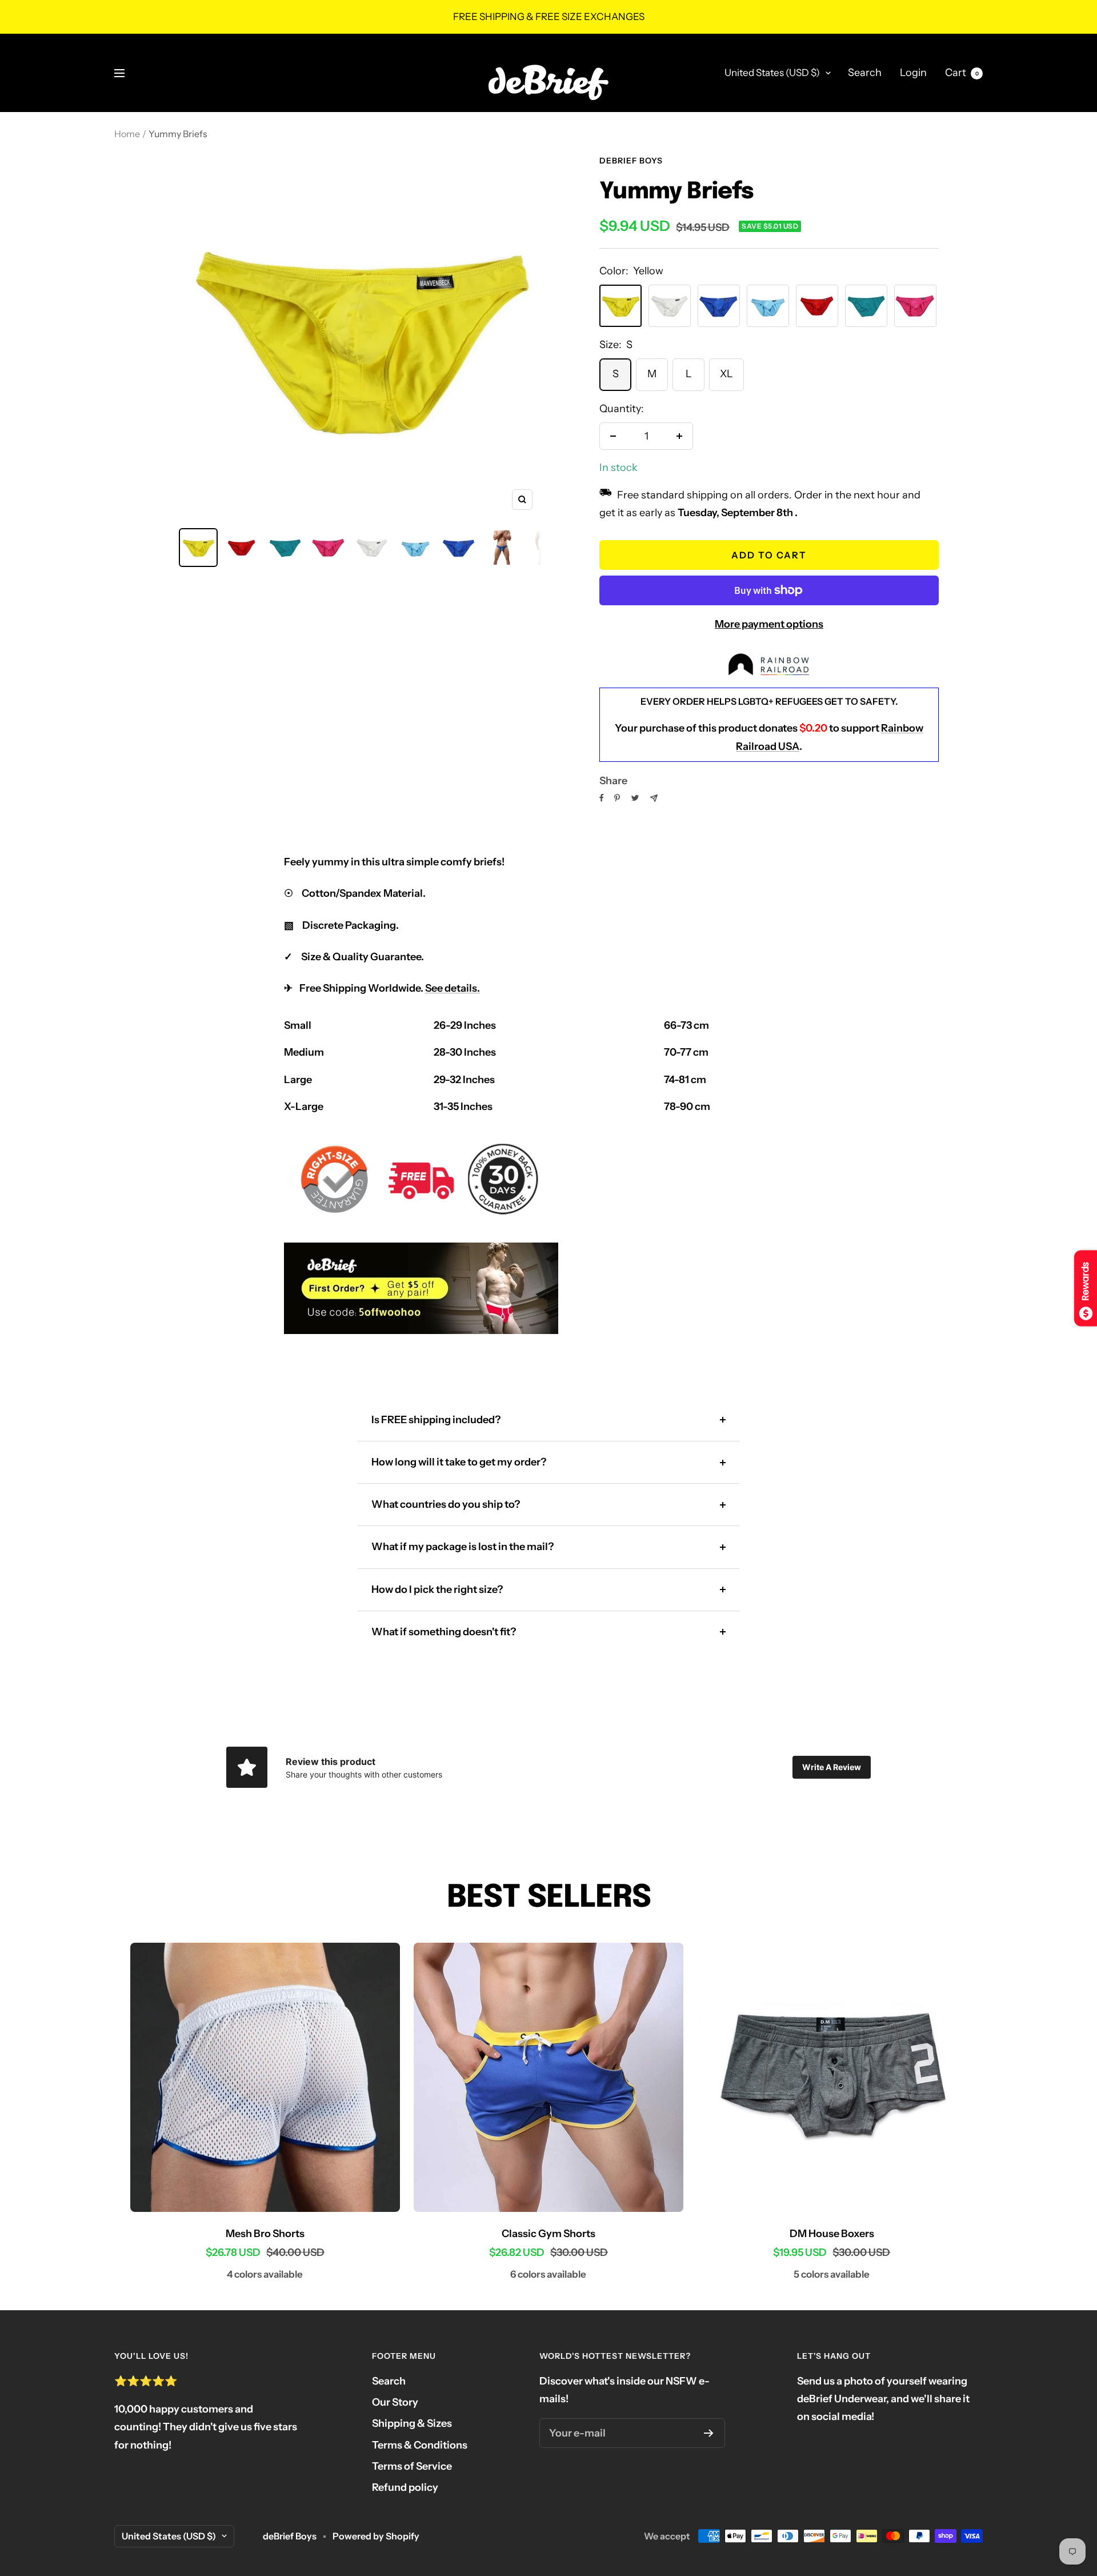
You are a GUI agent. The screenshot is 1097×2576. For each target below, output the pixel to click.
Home (127, 134)
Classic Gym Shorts (548, 2234)
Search (865, 73)
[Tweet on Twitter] (635, 798)
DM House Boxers (832, 2234)
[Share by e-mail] (654, 798)
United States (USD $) (772, 73)
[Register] (709, 2433)
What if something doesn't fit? (444, 1632)
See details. (453, 988)
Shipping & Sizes (412, 2423)
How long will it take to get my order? (459, 1462)
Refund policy (405, 2487)
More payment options (769, 624)
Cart (962, 73)
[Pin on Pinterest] (617, 798)
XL (726, 374)
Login (913, 73)
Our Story (395, 2402)
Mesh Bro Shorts (265, 2234)
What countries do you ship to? (446, 1504)
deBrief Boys (631, 161)
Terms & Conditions (420, 2445)
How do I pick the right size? (437, 1589)
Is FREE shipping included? (436, 1420)
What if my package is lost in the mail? (463, 1547)
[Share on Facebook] (602, 798)
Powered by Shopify (376, 2536)
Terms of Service (412, 2466)
